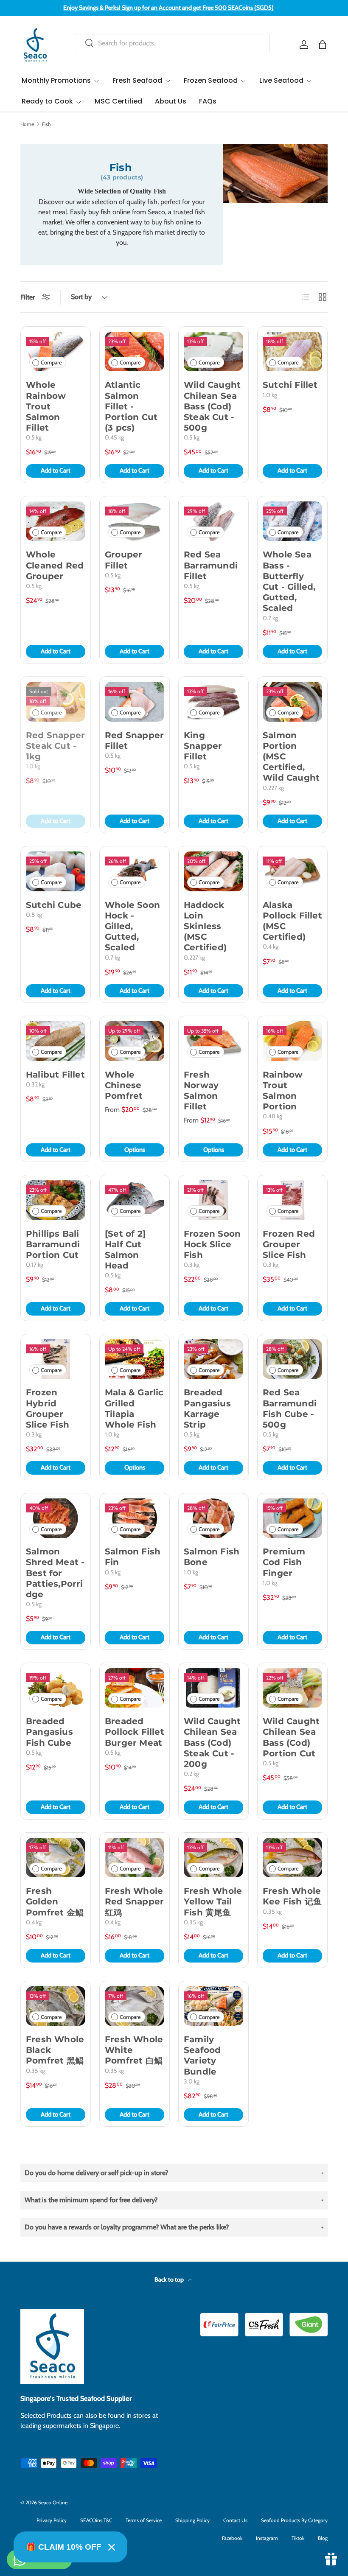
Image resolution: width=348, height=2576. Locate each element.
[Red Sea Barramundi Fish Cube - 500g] (292, 1359)
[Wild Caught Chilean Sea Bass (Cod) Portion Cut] (292, 1688)
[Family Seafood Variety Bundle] (213, 2006)
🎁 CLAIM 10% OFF (64, 2547)
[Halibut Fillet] (56, 1041)
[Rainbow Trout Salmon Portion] (292, 1041)
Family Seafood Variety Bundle (202, 2055)
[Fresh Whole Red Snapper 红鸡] (135, 1858)
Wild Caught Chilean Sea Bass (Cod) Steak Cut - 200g (212, 1743)
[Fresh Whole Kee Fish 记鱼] (292, 1858)
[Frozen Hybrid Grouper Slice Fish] (56, 1359)
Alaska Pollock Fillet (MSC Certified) (292, 921)
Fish (46, 124)
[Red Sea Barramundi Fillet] (213, 521)
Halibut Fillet (55, 1075)
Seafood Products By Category (294, 2520)
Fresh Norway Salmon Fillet (201, 1091)
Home (27, 124)
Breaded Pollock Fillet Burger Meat (135, 1732)
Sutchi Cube (54, 905)
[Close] (112, 2547)
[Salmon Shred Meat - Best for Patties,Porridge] (56, 1518)
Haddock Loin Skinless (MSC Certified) (205, 926)
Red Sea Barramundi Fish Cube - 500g (290, 1408)
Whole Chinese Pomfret (124, 1085)
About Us (171, 101)
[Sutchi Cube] (56, 871)
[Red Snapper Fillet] (135, 701)
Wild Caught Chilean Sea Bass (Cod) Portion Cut (291, 1737)
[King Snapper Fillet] (213, 701)
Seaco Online (53, 2502)
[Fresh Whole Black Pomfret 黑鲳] (56, 2006)
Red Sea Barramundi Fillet (211, 565)
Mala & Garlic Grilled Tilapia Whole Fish (134, 1408)
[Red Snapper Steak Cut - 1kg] (56, 701)
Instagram (267, 2538)
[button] (323, 45)
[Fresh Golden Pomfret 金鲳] (56, 1858)
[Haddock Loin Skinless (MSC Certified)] (213, 871)
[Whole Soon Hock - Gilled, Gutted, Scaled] (135, 871)
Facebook (232, 2538)
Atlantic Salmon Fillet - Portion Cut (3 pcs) (131, 406)
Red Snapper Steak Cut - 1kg (55, 746)
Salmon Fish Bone (212, 1557)
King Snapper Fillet (203, 746)
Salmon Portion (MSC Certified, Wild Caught (291, 757)
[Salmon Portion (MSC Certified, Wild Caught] (292, 701)
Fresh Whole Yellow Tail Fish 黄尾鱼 (213, 1901)
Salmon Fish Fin (133, 1557)
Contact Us (235, 2520)
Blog (323, 2538)
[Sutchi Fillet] (292, 351)
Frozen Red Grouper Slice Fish (289, 1244)
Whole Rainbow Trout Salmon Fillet (46, 406)
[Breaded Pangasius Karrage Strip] (213, 1359)
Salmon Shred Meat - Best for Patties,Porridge (55, 1573)
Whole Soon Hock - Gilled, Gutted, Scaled (132, 926)
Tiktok (298, 2538)
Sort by (81, 297)
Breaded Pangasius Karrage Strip (207, 1408)
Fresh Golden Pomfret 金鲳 (55, 1901)
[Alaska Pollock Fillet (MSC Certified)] (292, 871)
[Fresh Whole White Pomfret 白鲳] (135, 2006)
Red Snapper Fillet (134, 741)
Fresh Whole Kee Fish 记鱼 (292, 1896)
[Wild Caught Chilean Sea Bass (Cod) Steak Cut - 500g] (213, 351)
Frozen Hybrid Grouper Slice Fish (48, 1408)
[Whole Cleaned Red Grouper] (56, 521)
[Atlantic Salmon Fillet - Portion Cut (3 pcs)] (135, 351)
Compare (51, 363)
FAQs (208, 101)
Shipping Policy (192, 2520)
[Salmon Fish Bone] (213, 1518)
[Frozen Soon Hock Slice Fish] (213, 1200)
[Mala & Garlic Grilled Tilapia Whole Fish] (135, 1359)
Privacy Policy (52, 2520)
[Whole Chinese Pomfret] (135, 1041)
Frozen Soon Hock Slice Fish (212, 1244)
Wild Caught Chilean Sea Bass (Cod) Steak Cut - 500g (212, 406)
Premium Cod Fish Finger (284, 1562)
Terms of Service (144, 2520)
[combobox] (172, 43)
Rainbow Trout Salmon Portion (283, 1091)
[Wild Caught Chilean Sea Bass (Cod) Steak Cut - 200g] (213, 1688)
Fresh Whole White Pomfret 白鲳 (134, 2050)
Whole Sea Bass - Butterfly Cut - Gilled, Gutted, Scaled (289, 581)
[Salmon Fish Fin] (135, 1518)
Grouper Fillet (123, 560)
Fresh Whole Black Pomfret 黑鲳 (55, 2050)
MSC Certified (118, 101)
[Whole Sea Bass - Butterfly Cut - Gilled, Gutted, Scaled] (292, 521)
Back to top (170, 2279)
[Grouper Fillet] (135, 521)
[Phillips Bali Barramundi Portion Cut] (56, 1200)
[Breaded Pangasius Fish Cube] (56, 1688)
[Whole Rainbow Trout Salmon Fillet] (56, 351)
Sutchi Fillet (290, 385)
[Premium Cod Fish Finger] (292, 1518)
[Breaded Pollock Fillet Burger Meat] (135, 1688)
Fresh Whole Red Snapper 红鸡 (134, 1901)
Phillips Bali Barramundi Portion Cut (53, 1244)
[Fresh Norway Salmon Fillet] (213, 1041)
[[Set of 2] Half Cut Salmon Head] (135, 1200)
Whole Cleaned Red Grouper (55, 565)
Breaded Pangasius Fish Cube (49, 1732)
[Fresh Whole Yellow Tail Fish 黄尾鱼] (213, 1858)
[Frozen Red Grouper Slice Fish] (292, 1200)
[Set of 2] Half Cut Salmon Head (125, 1250)
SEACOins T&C (96, 2520)
